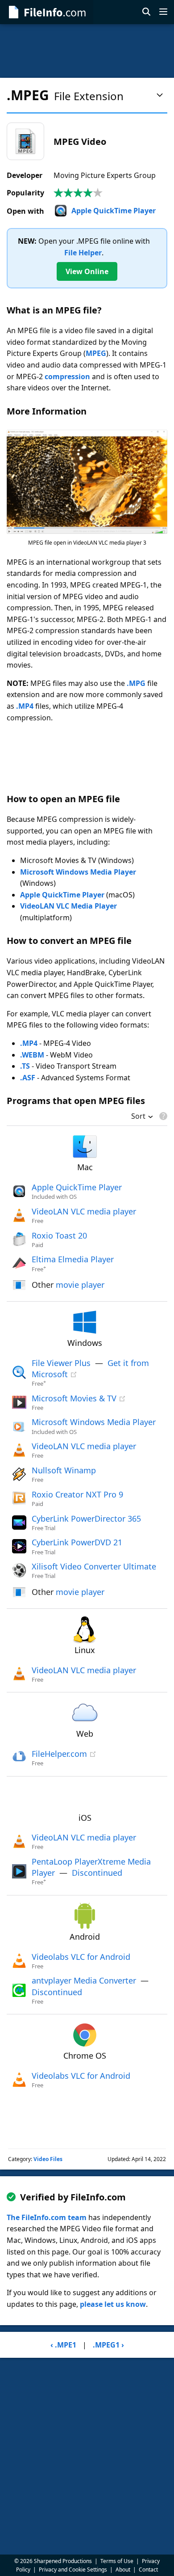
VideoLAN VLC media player (84, 1211)
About (123, 2570)
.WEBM (32, 1055)
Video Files (48, 2159)
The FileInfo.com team (47, 2217)
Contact (148, 2570)
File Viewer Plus (61, 1363)
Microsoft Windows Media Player (78, 872)
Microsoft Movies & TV (74, 1398)
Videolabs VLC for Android (81, 1957)
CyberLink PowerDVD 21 (77, 1542)
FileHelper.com (59, 1754)
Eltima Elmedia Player (73, 1259)
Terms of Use (117, 2561)
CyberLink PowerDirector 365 (86, 1519)
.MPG (136, 683)
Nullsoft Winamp (64, 1470)
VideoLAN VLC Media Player (68, 906)
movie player (80, 1285)
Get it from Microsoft (90, 1368)
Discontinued (97, 1873)
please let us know (113, 2304)
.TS (25, 1066)
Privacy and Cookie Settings (73, 2570)
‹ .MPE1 (63, 2345)
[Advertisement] (87, 51)
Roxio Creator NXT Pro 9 (77, 1494)
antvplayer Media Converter (84, 1980)
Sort (138, 1117)
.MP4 (25, 706)
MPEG (96, 353)
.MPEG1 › (108, 2345)
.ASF (28, 1078)
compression (67, 376)
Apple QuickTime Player (114, 211)
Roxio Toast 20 (59, 1235)
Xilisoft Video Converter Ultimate (94, 1566)
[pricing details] (162, 1116)
